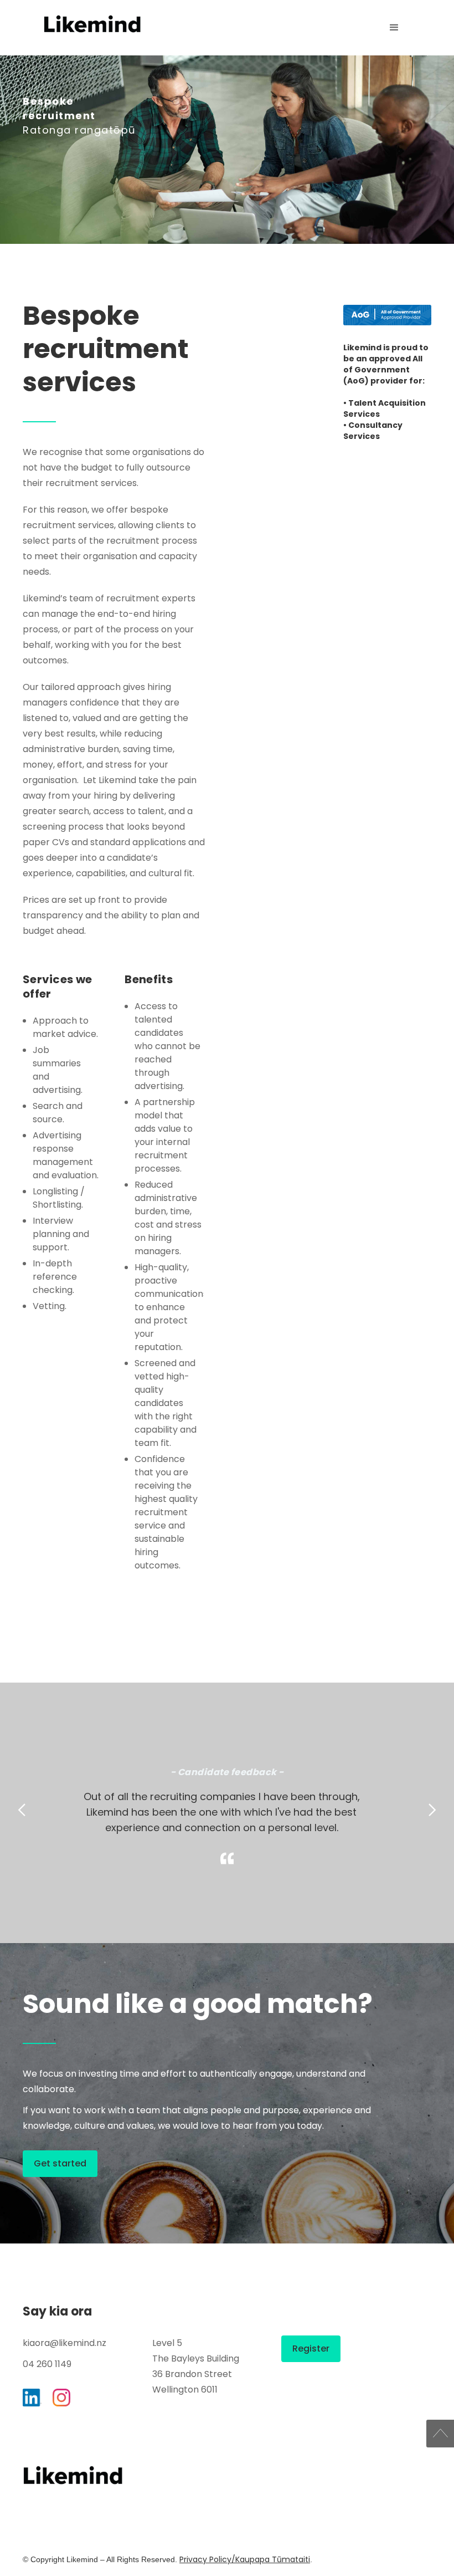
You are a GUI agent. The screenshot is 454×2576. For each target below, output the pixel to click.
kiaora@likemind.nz (65, 2343)
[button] (394, 28)
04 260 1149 (47, 2364)
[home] (92, 24)
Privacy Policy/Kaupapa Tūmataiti (245, 2559)
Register (311, 2348)
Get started (60, 2163)
